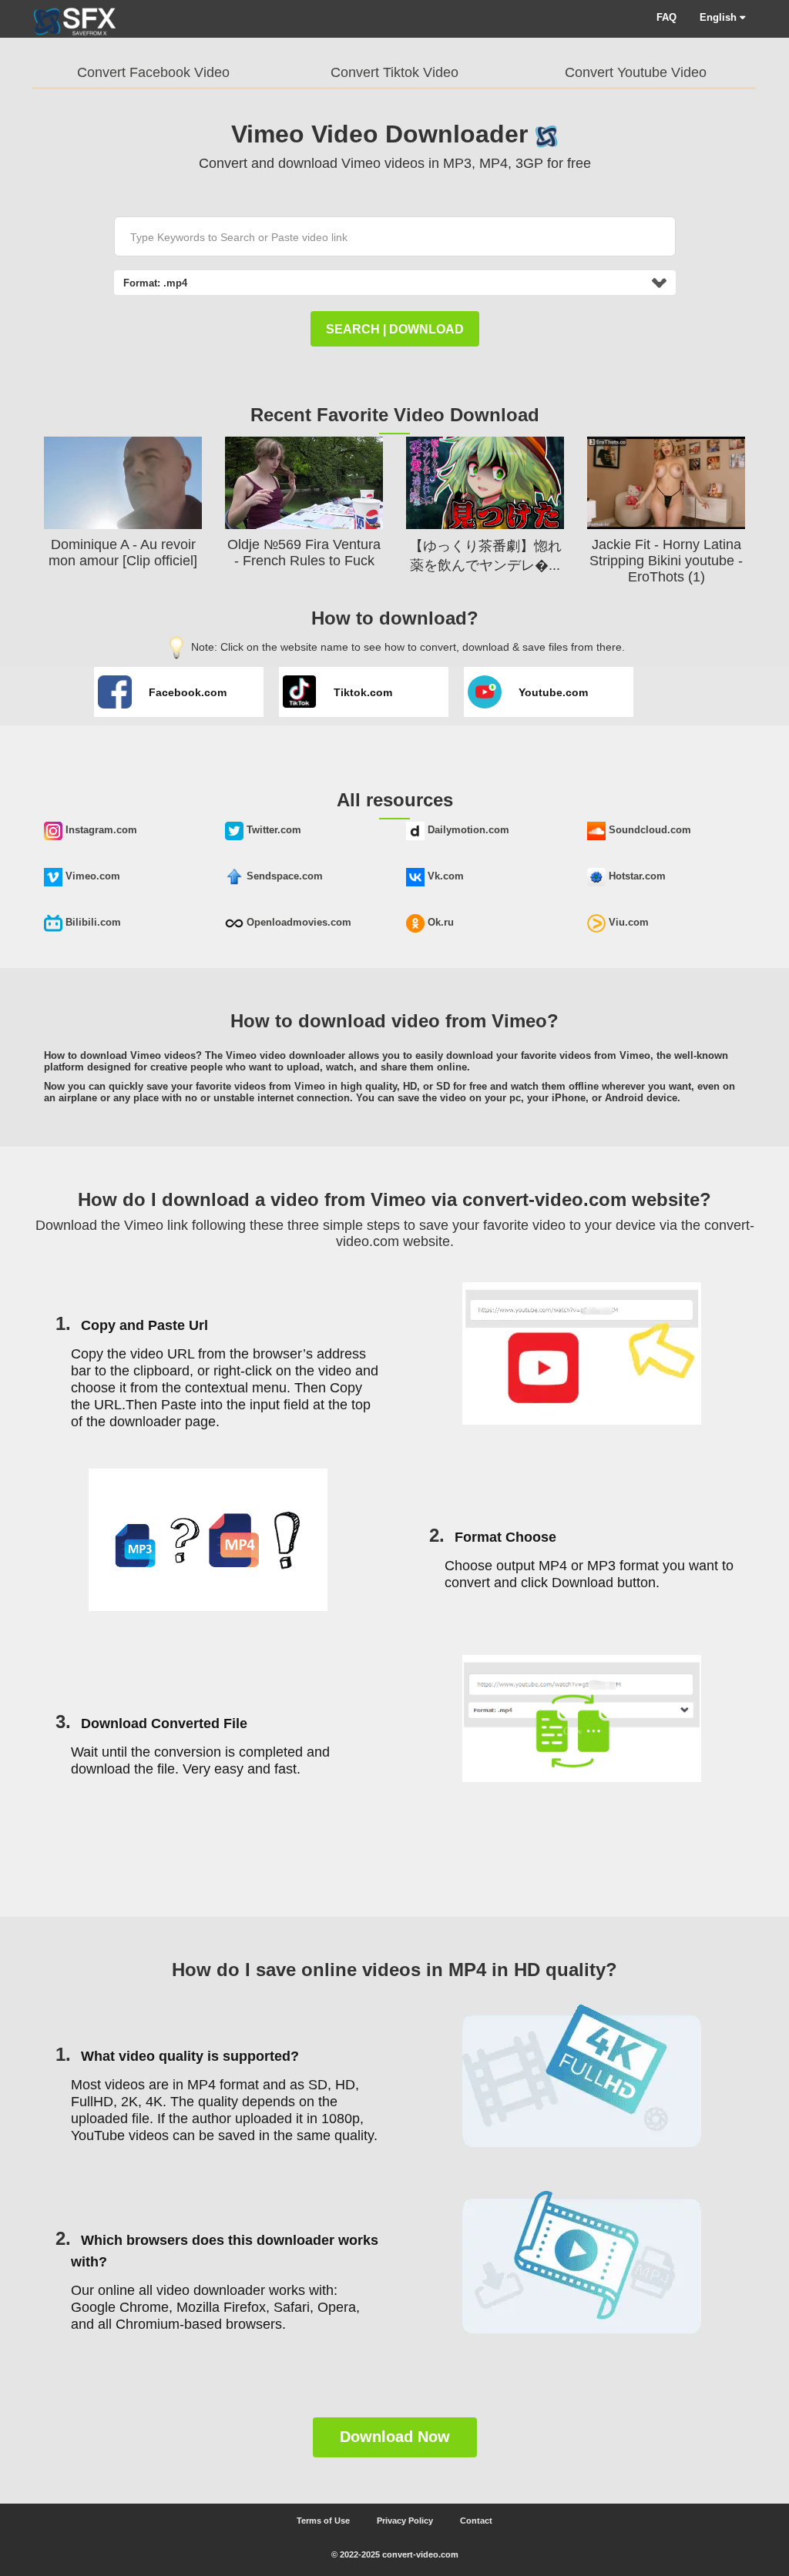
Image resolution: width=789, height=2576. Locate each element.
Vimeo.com (91, 876)
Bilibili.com (92, 922)
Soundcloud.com (648, 830)
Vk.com (444, 876)
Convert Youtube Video (636, 72)
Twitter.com (272, 830)
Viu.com (627, 922)
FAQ (666, 17)
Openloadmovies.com (297, 922)
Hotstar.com (636, 876)
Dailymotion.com (467, 830)
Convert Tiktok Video (394, 72)
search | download (395, 329)
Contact (476, 2521)
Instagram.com (100, 830)
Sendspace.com (283, 876)
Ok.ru (439, 922)
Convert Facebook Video (153, 72)
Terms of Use (323, 2521)
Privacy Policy (405, 2521)
